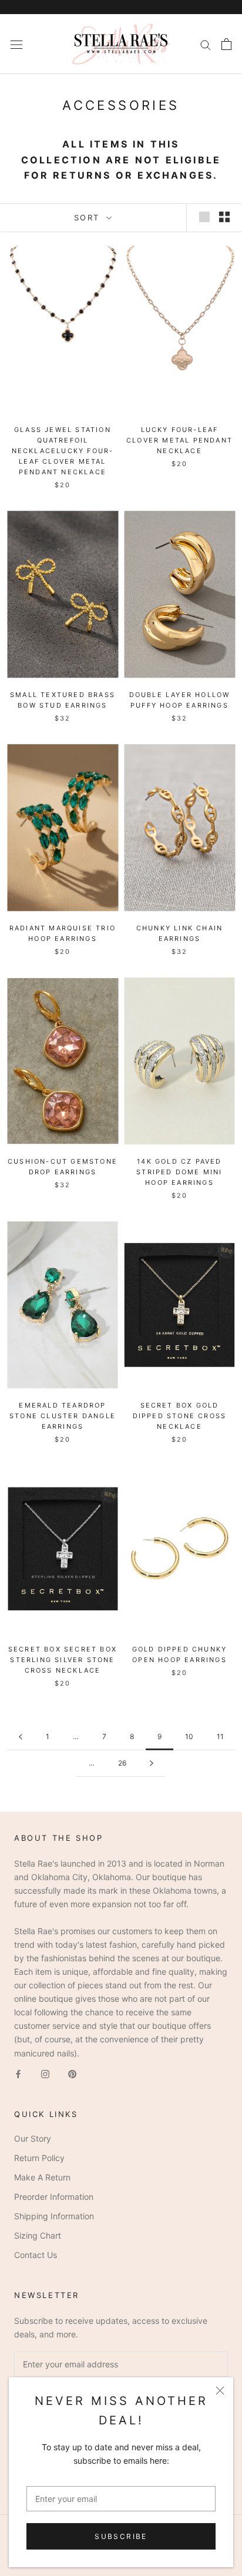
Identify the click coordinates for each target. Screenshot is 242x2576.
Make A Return (42, 2177)
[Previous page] (21, 1737)
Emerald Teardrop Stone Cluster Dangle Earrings (63, 1416)
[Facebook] (18, 2073)
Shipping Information (54, 2216)
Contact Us (36, 2255)
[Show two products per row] (224, 217)
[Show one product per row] (204, 217)
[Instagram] (45, 2073)
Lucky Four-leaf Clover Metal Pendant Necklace (179, 440)
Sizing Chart (38, 2235)
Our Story (33, 2138)
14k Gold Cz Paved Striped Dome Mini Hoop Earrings (179, 1172)
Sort (89, 217)
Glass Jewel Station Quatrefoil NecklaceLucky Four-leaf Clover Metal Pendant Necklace (63, 451)
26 (122, 1763)
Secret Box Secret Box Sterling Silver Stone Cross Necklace (63, 1660)
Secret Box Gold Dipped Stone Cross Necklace (180, 1416)
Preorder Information (54, 2197)
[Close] (220, 2391)
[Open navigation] (16, 44)
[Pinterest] (72, 2073)
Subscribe (121, 2536)
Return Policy (39, 2158)
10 (189, 1736)
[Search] (206, 44)
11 (220, 1736)
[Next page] (152, 1763)
